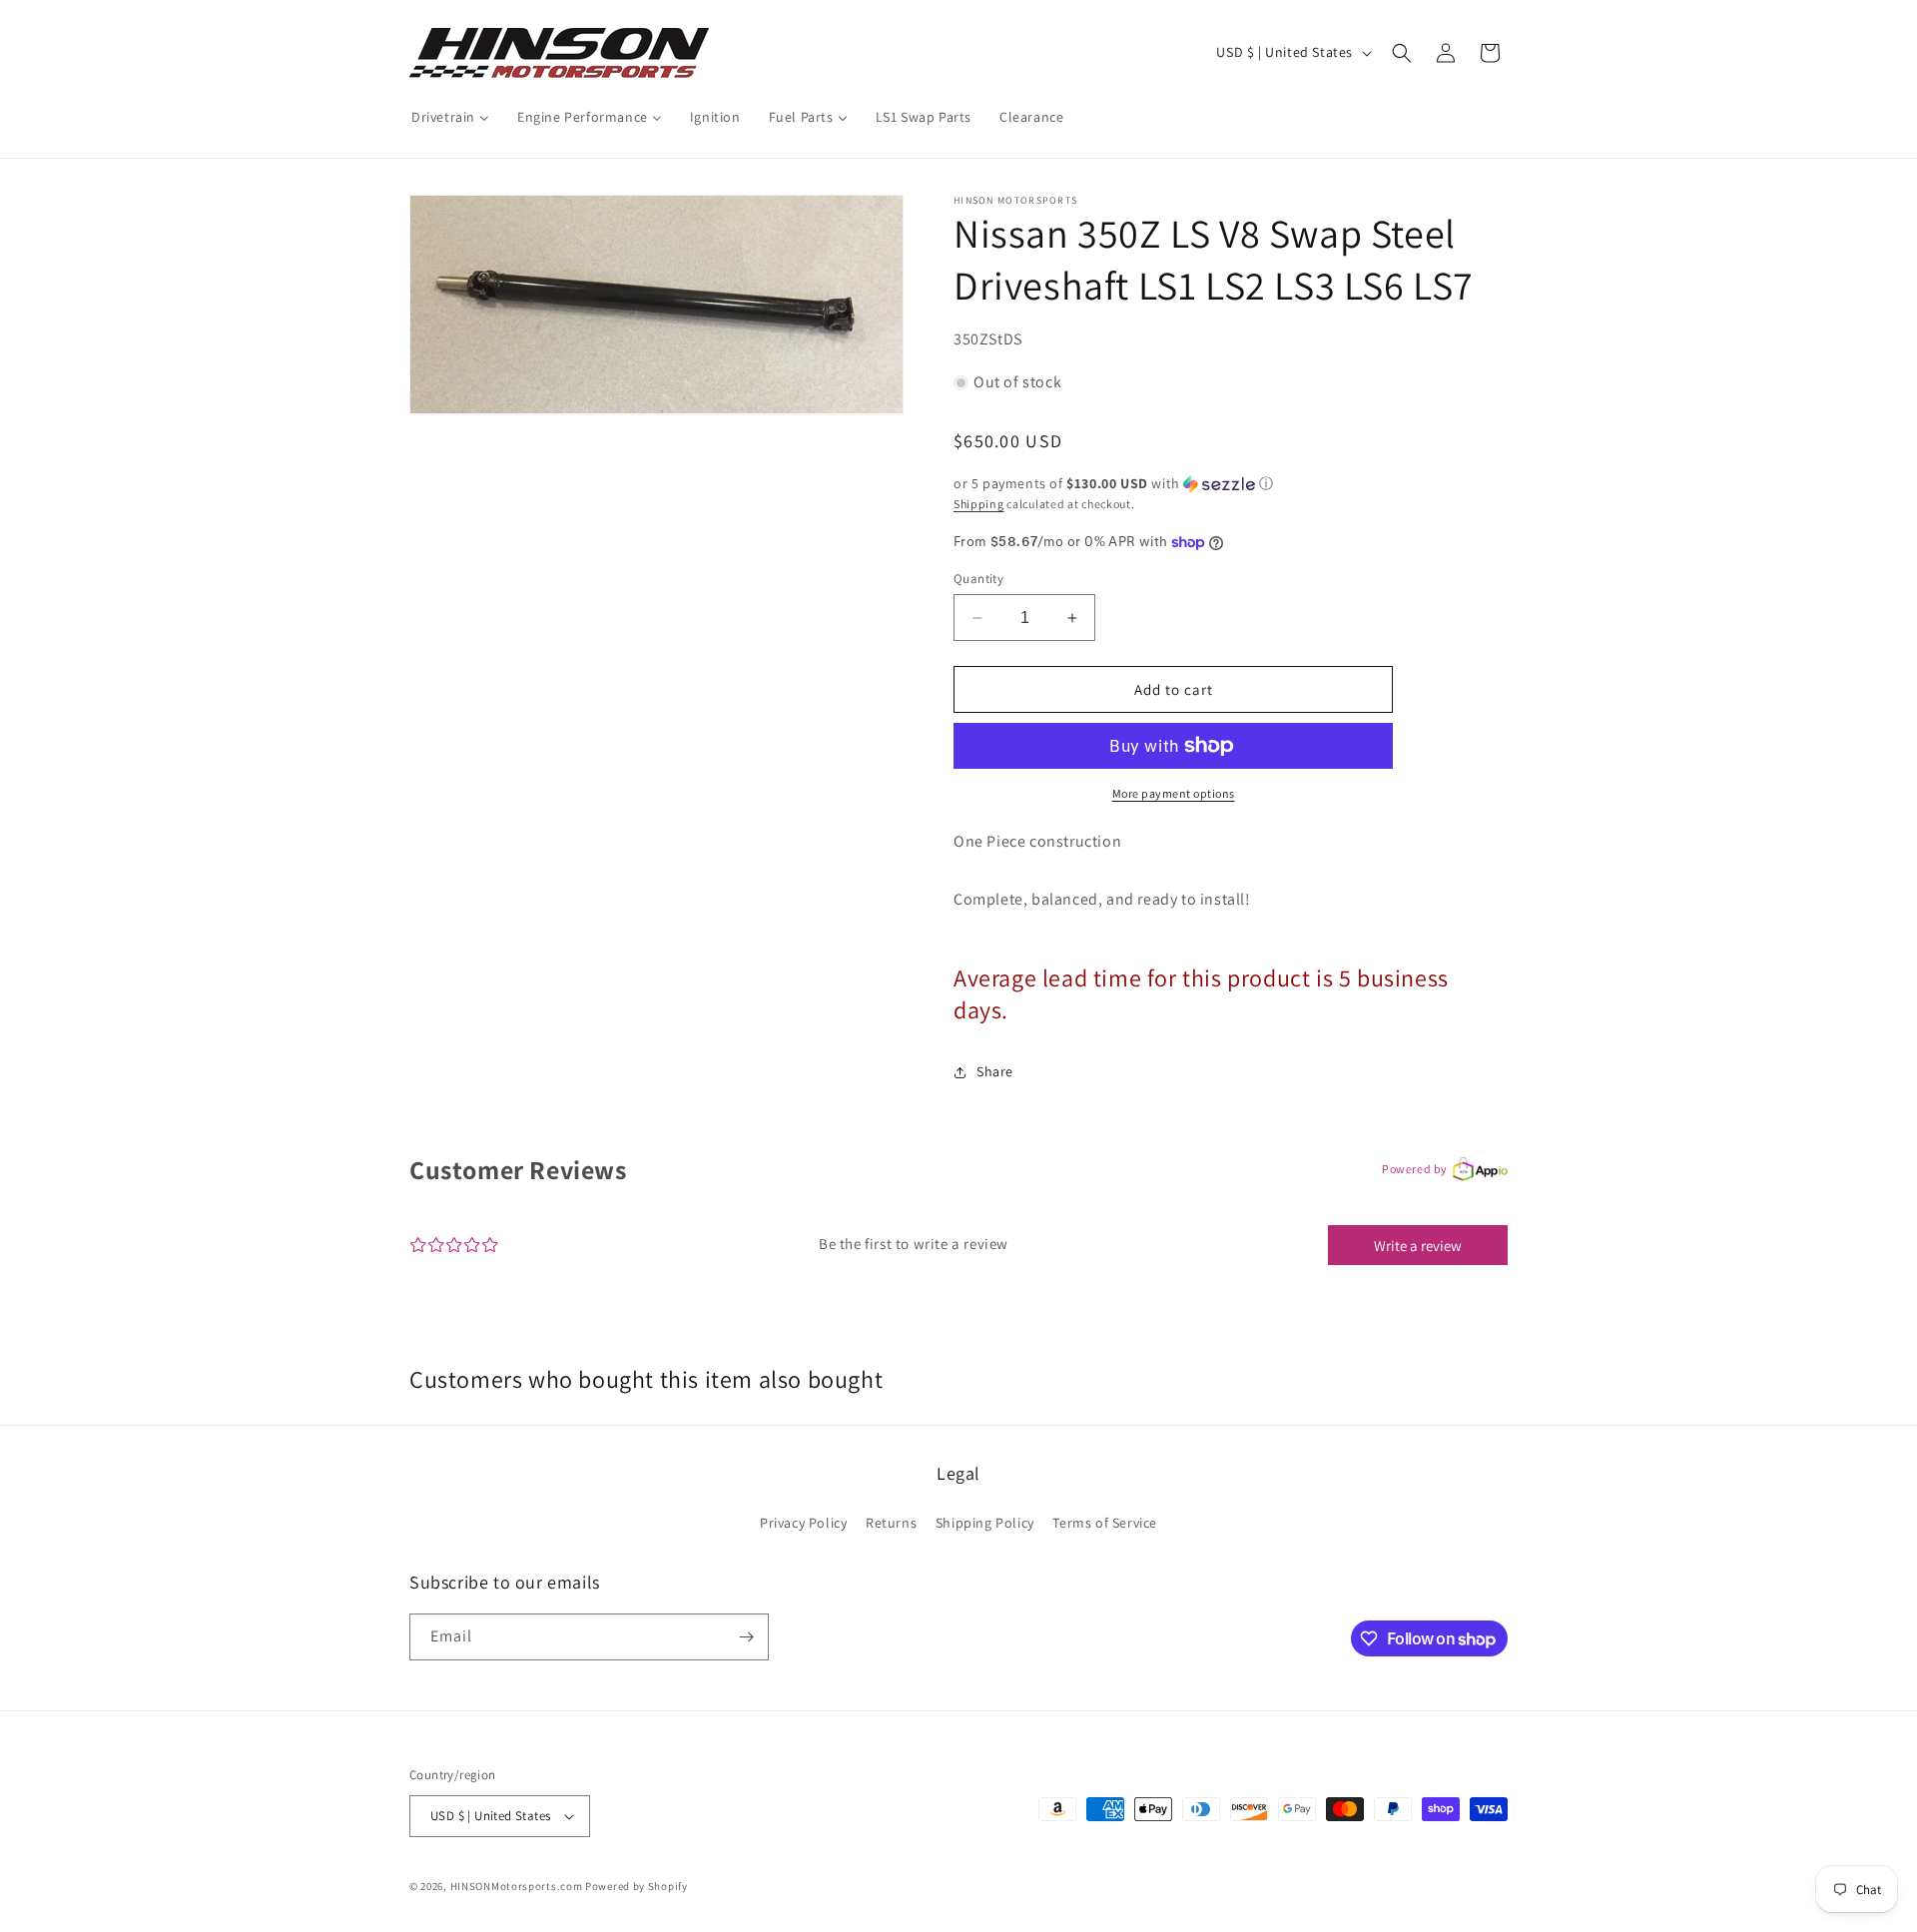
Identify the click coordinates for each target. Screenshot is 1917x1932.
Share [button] (995, 1071)
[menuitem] (450, 117)
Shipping (979, 504)
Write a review (1418, 1246)
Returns (891, 1523)
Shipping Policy (985, 1523)
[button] (1402, 53)
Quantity (978, 579)
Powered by (1415, 1169)
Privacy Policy (803, 1523)
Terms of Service (1105, 1523)
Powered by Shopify (637, 1886)
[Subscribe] (746, 1637)
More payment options (1174, 793)
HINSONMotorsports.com (517, 1886)
